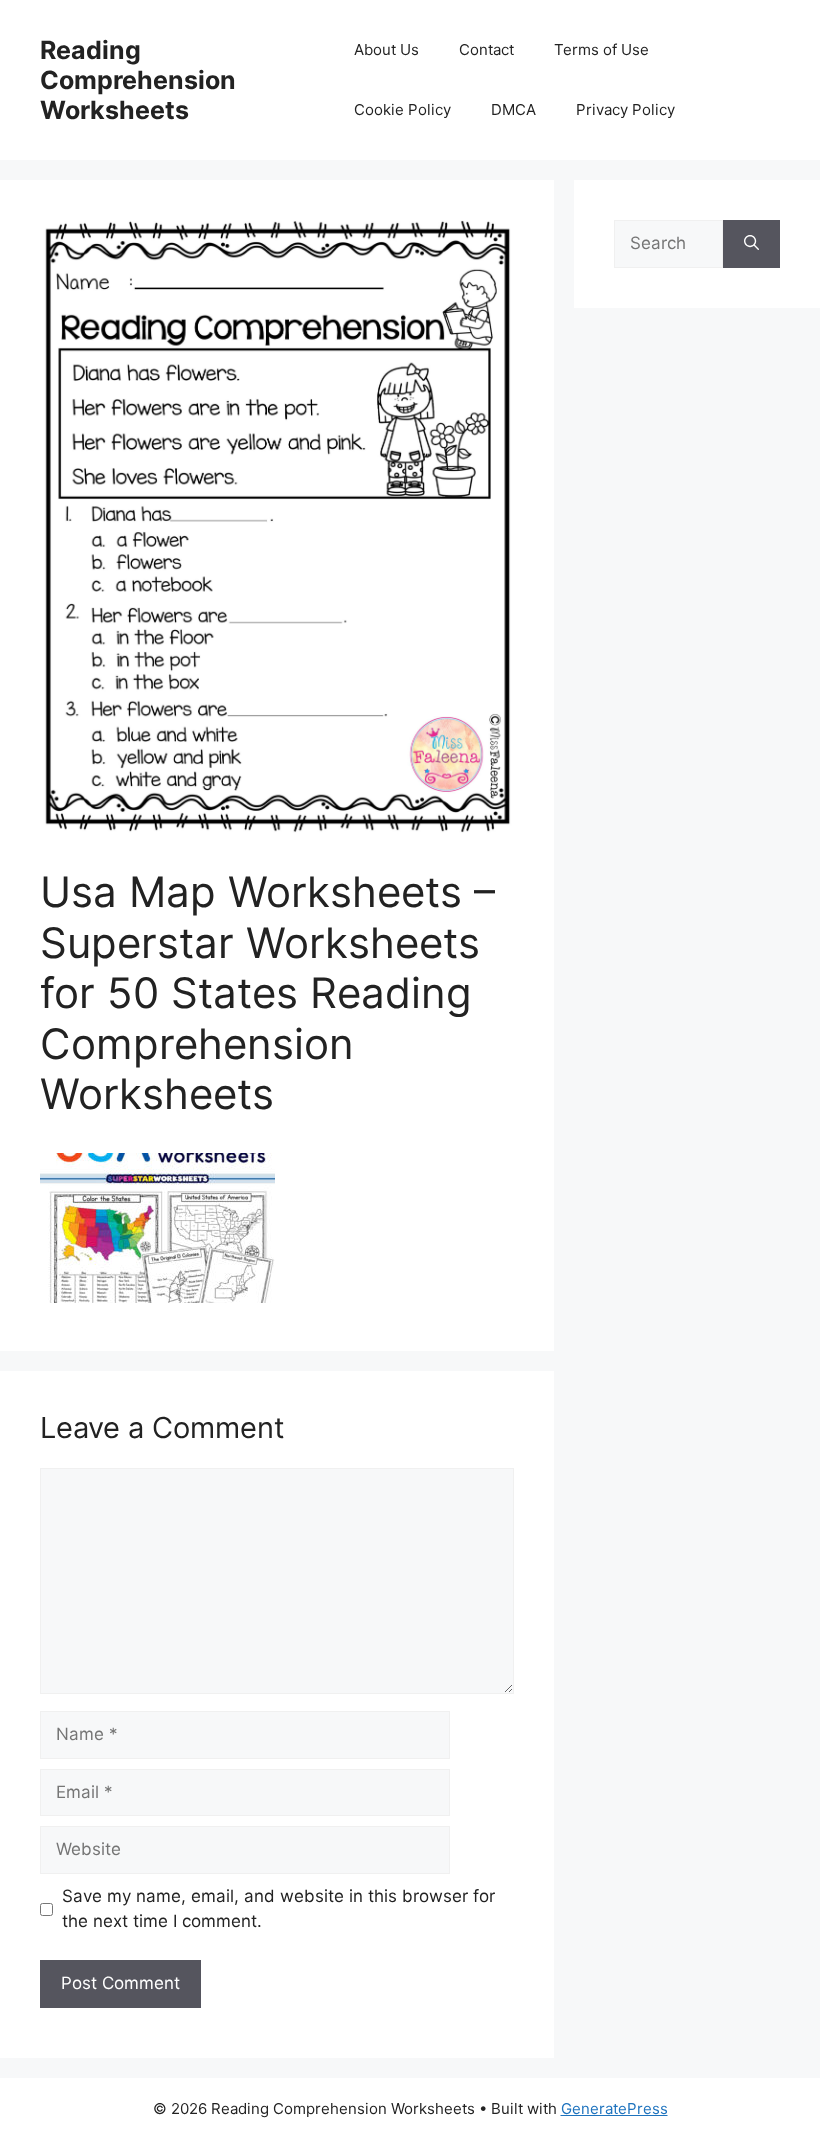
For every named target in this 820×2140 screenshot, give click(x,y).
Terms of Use (601, 49)
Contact (486, 49)
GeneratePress (614, 2108)
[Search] (751, 244)
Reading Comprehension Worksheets (138, 80)
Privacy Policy (625, 109)
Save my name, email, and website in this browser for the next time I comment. (278, 1909)
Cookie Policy (402, 109)
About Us (386, 49)
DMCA (513, 109)
